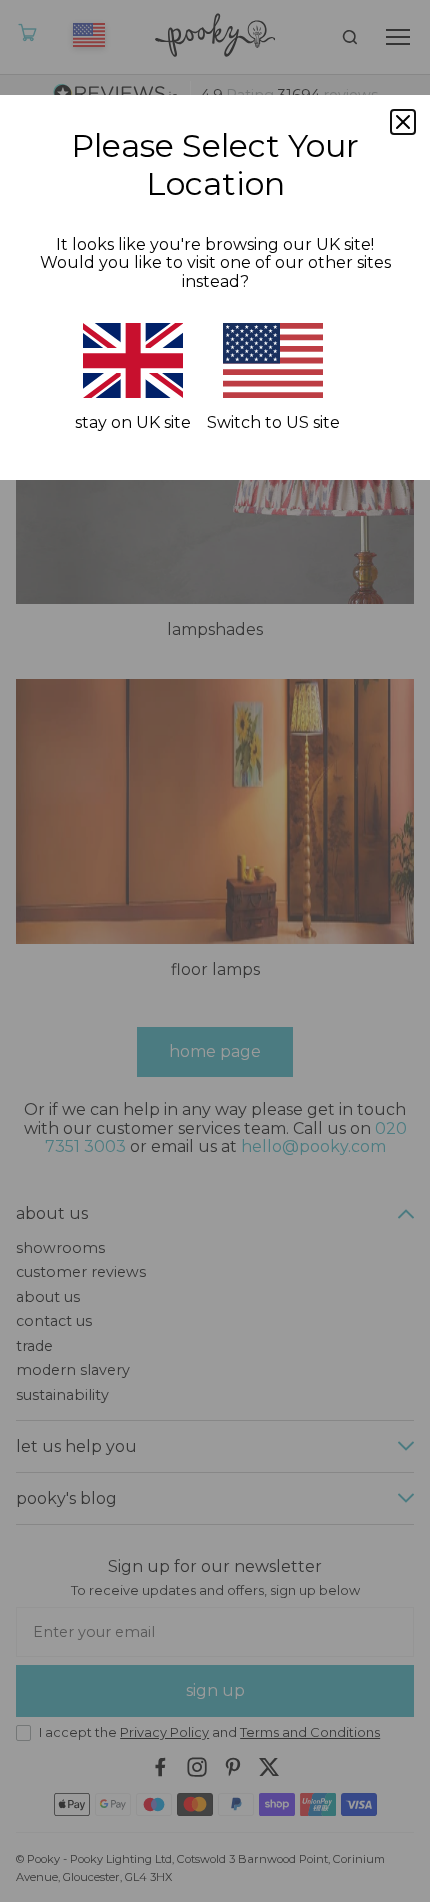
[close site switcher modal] (403, 122)
